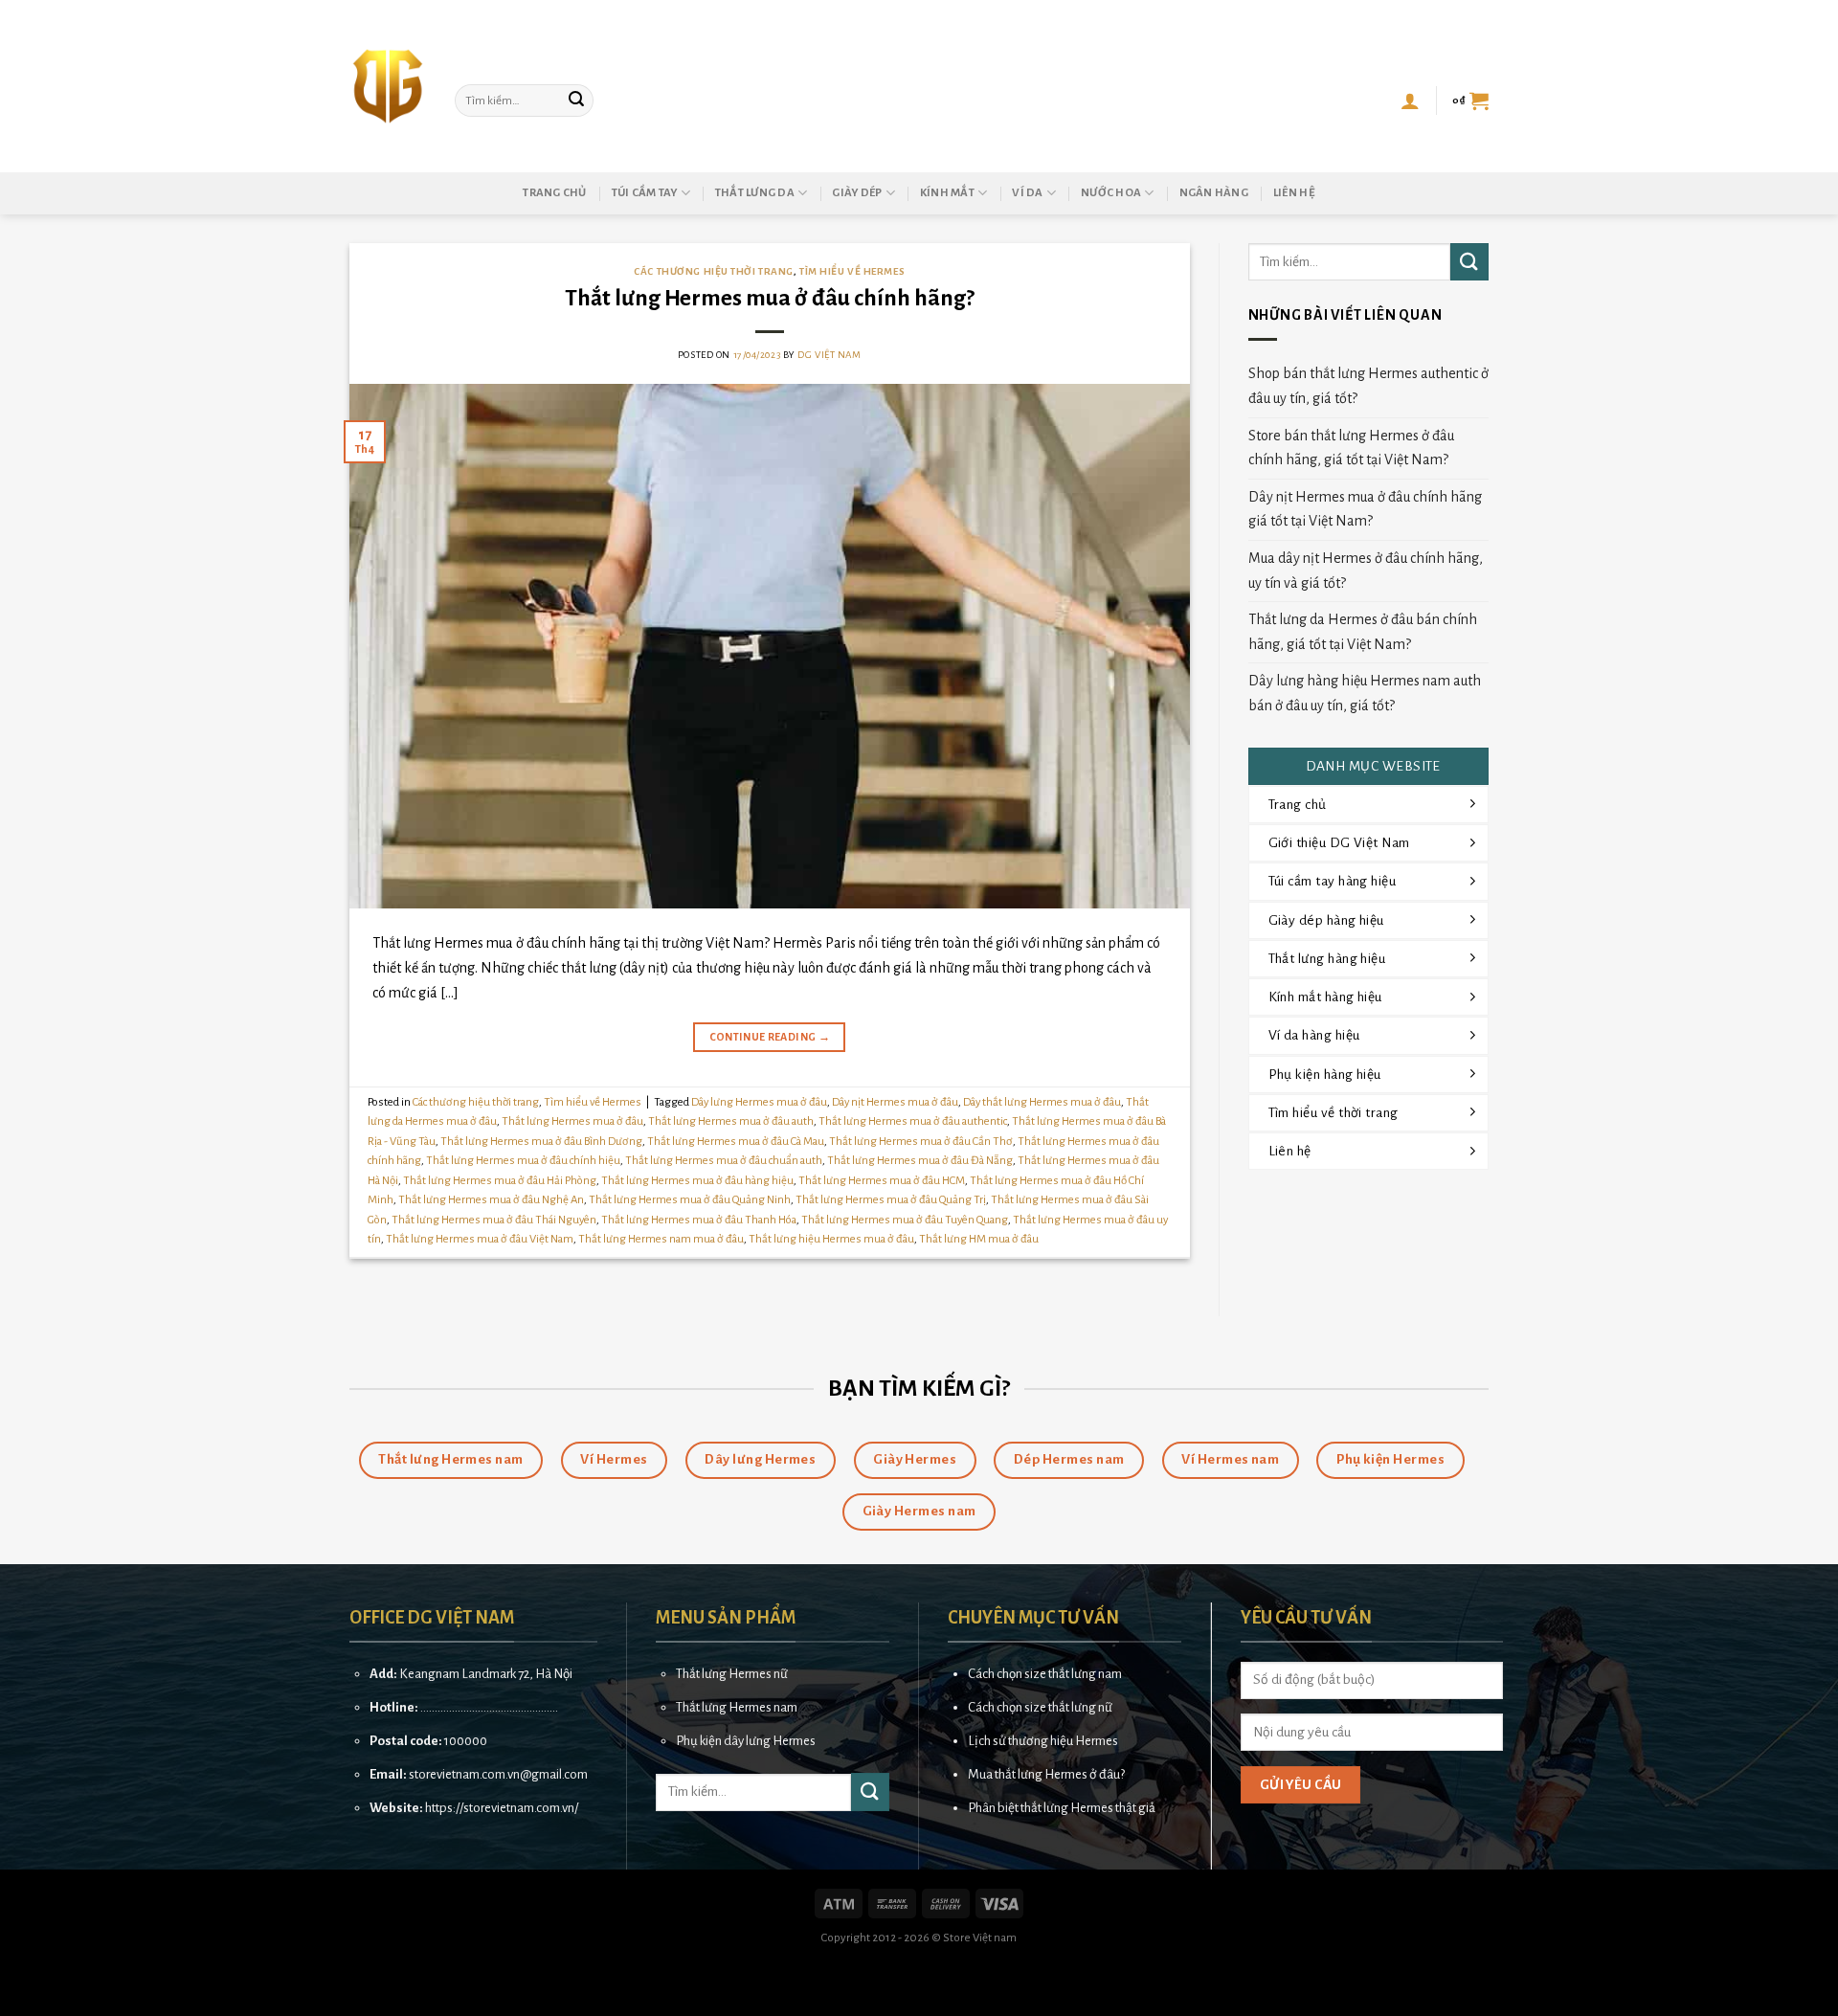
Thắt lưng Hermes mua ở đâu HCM (882, 1181)
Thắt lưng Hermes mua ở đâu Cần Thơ (921, 1142)
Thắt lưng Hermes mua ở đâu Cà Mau (736, 1142)
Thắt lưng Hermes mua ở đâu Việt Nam (480, 1239)
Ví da (1027, 193)
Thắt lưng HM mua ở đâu (979, 1239)
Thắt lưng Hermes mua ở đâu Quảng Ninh (690, 1200)
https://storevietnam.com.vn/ (502, 1808)
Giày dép (857, 193)
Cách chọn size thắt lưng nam (1045, 1674)
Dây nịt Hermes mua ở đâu (895, 1102)
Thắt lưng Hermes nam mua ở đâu (661, 1239)
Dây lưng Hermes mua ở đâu (759, 1102)
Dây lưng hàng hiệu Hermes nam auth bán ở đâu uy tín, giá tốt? (1365, 693)
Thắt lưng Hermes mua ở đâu (572, 1121)
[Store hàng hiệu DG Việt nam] (388, 86)
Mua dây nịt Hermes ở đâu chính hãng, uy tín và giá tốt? (1366, 571)
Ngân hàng (1214, 193)
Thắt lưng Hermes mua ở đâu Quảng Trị (891, 1200)
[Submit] (576, 101)
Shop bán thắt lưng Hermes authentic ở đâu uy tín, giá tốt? (1368, 386)
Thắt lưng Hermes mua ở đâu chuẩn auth (724, 1161)
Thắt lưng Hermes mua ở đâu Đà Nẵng (920, 1161)
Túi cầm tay (645, 193)
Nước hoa (1111, 193)
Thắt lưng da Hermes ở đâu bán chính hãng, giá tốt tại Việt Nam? (1363, 632)
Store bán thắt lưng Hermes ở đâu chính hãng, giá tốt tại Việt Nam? (1351, 448)
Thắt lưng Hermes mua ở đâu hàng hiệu (697, 1181)
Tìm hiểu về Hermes (852, 271)
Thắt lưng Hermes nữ (732, 1674)
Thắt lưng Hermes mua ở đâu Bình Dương (541, 1142)
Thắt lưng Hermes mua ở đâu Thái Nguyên (494, 1220)
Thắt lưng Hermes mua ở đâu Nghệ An (491, 1200)
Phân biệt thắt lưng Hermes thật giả (1062, 1808)
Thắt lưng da (755, 193)
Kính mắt (947, 193)
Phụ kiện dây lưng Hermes (746, 1741)
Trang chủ (554, 193)
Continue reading (770, 1037)
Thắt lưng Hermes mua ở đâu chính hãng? (770, 298)
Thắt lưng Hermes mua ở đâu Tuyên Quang (905, 1220)
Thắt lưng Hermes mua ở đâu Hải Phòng (500, 1181)
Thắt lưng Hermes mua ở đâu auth (731, 1121)
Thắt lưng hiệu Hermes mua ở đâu (831, 1239)
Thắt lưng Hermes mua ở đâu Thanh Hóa (699, 1220)
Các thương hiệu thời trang (714, 271)
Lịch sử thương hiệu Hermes (1043, 1741)
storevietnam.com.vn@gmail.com (498, 1774)
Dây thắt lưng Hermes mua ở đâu (1042, 1102)
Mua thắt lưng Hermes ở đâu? (1046, 1774)
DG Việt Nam (829, 355)
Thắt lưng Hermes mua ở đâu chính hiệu (523, 1161)
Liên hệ (1294, 193)
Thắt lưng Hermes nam (737, 1707)
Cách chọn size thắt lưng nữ (1040, 1707)
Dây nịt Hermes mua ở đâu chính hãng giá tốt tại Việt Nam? (1365, 509)
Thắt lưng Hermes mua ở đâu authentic (913, 1121)
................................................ (489, 1707)
